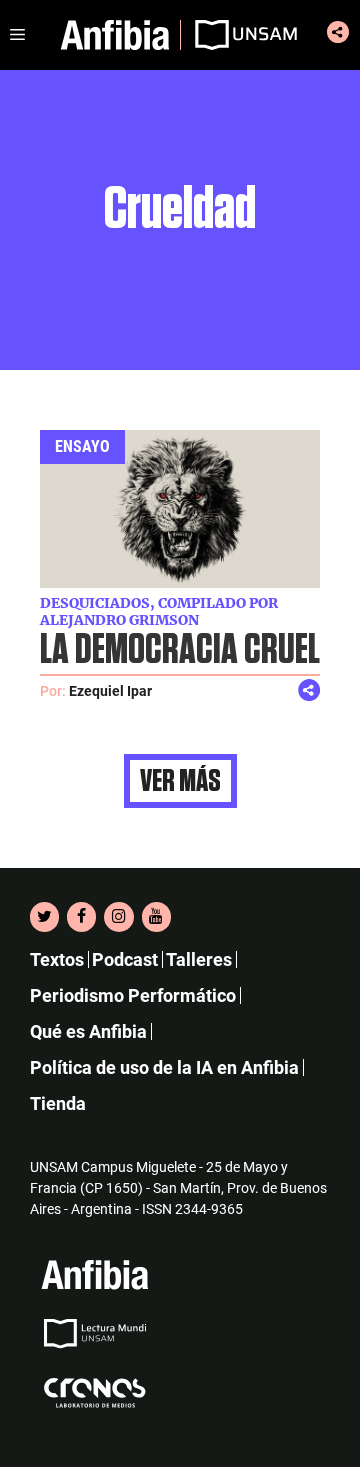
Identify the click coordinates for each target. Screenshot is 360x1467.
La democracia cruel (180, 650)
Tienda (58, 1103)
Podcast (125, 959)
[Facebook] (81, 917)
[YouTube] (156, 917)
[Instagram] (118, 917)
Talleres (199, 959)
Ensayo (82, 446)
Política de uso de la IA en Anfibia (164, 1067)
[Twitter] (44, 917)
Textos (57, 959)
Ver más (180, 781)
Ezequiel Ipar (110, 691)
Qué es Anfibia (88, 1031)
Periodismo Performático (133, 995)
